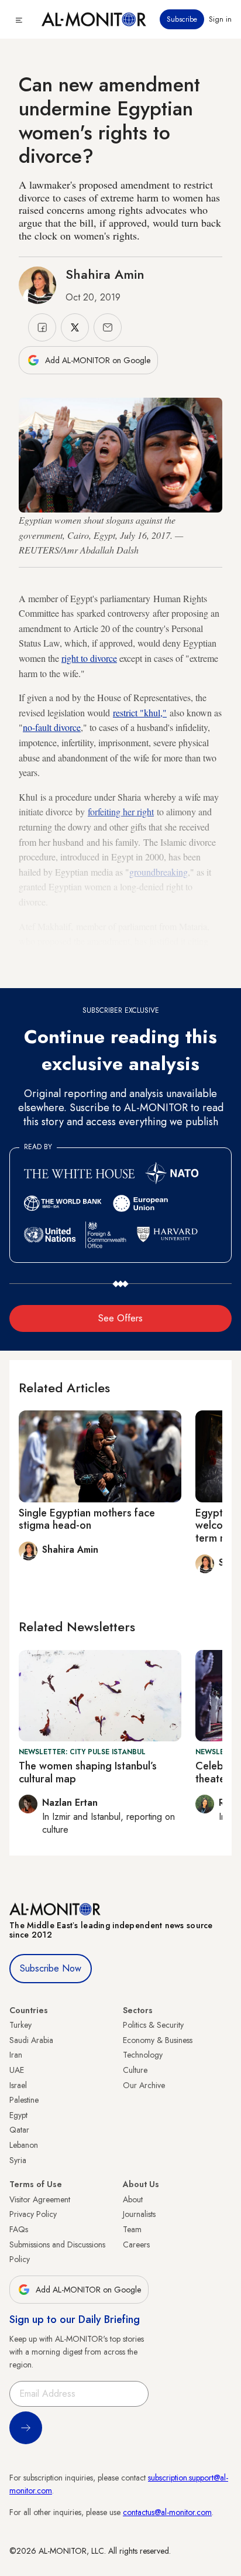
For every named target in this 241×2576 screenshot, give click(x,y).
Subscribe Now (51, 1968)
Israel (18, 2085)
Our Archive (144, 2085)
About (133, 2199)
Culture (135, 2070)
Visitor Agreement (40, 2199)
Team (132, 2229)
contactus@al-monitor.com (167, 2512)
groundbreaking (159, 872)
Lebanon (24, 2145)
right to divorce (89, 658)
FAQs (19, 2229)
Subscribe (182, 19)
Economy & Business (158, 2040)
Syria (18, 2160)
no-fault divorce (52, 727)
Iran (16, 2055)
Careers (136, 2244)
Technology (143, 2055)
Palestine (24, 2100)
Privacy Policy (33, 2214)
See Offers (120, 1318)
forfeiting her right (121, 812)
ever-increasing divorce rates (89, 956)
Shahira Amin (105, 274)
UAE (17, 2070)
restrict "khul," (140, 713)
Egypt (18, 2115)
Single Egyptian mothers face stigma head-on (87, 1519)
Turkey (20, 2025)
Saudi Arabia (31, 2040)
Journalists (139, 2214)
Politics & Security (153, 2025)
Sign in (220, 19)
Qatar (19, 2130)
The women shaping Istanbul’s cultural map (88, 1772)
